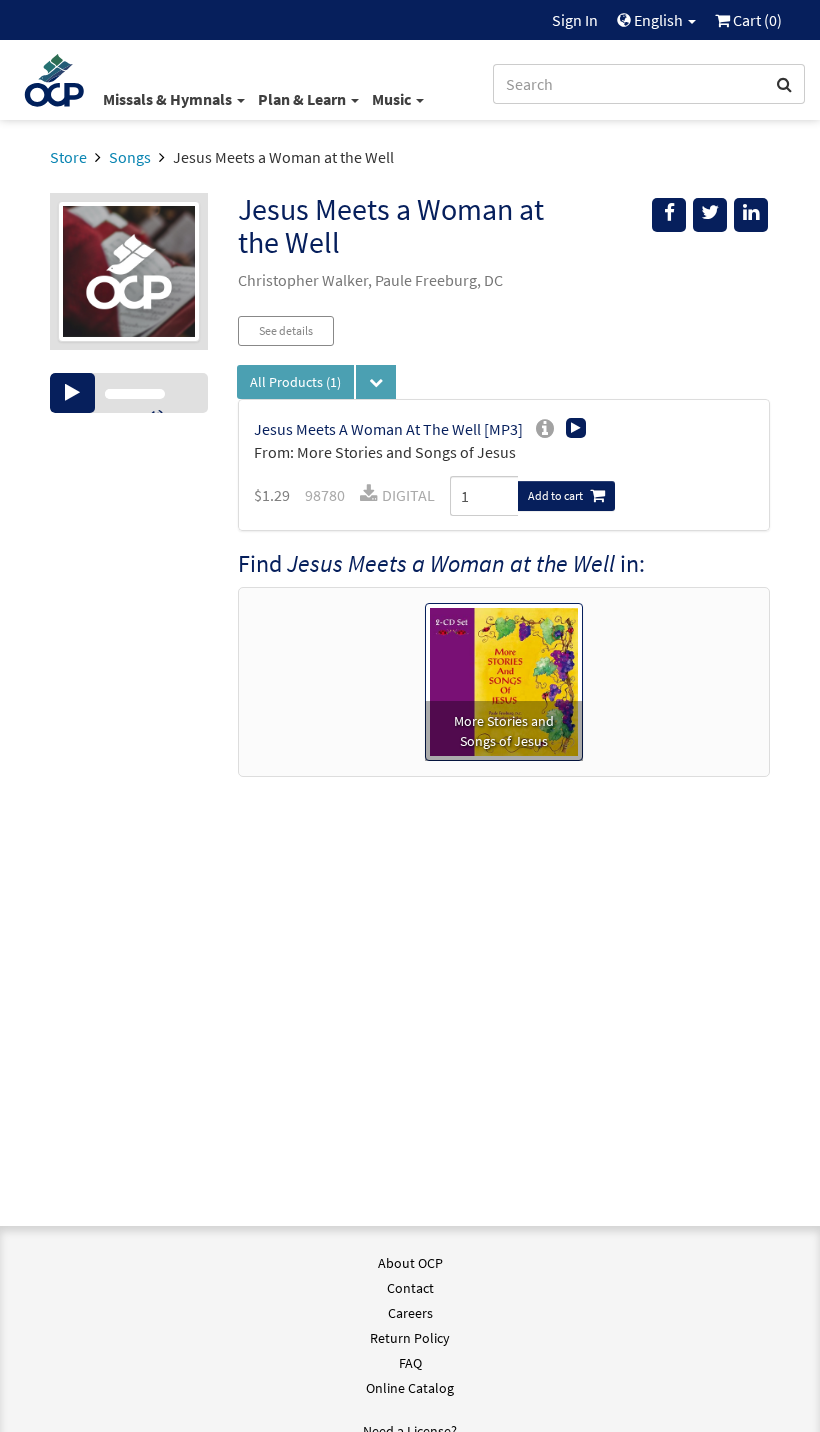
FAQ (410, 1363)
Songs (130, 157)
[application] (129, 393)
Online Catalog (410, 1388)
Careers (410, 1313)
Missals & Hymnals (169, 99)
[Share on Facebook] (669, 215)
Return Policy (410, 1338)
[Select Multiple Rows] (376, 382)
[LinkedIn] (751, 215)
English (658, 20)
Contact (410, 1288)
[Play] (72, 393)
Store (68, 157)
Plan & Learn (303, 99)
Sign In (575, 20)
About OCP (410, 1263)
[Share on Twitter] (710, 215)
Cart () (756, 20)
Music (393, 99)
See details (286, 330)
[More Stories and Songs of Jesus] (504, 680)
